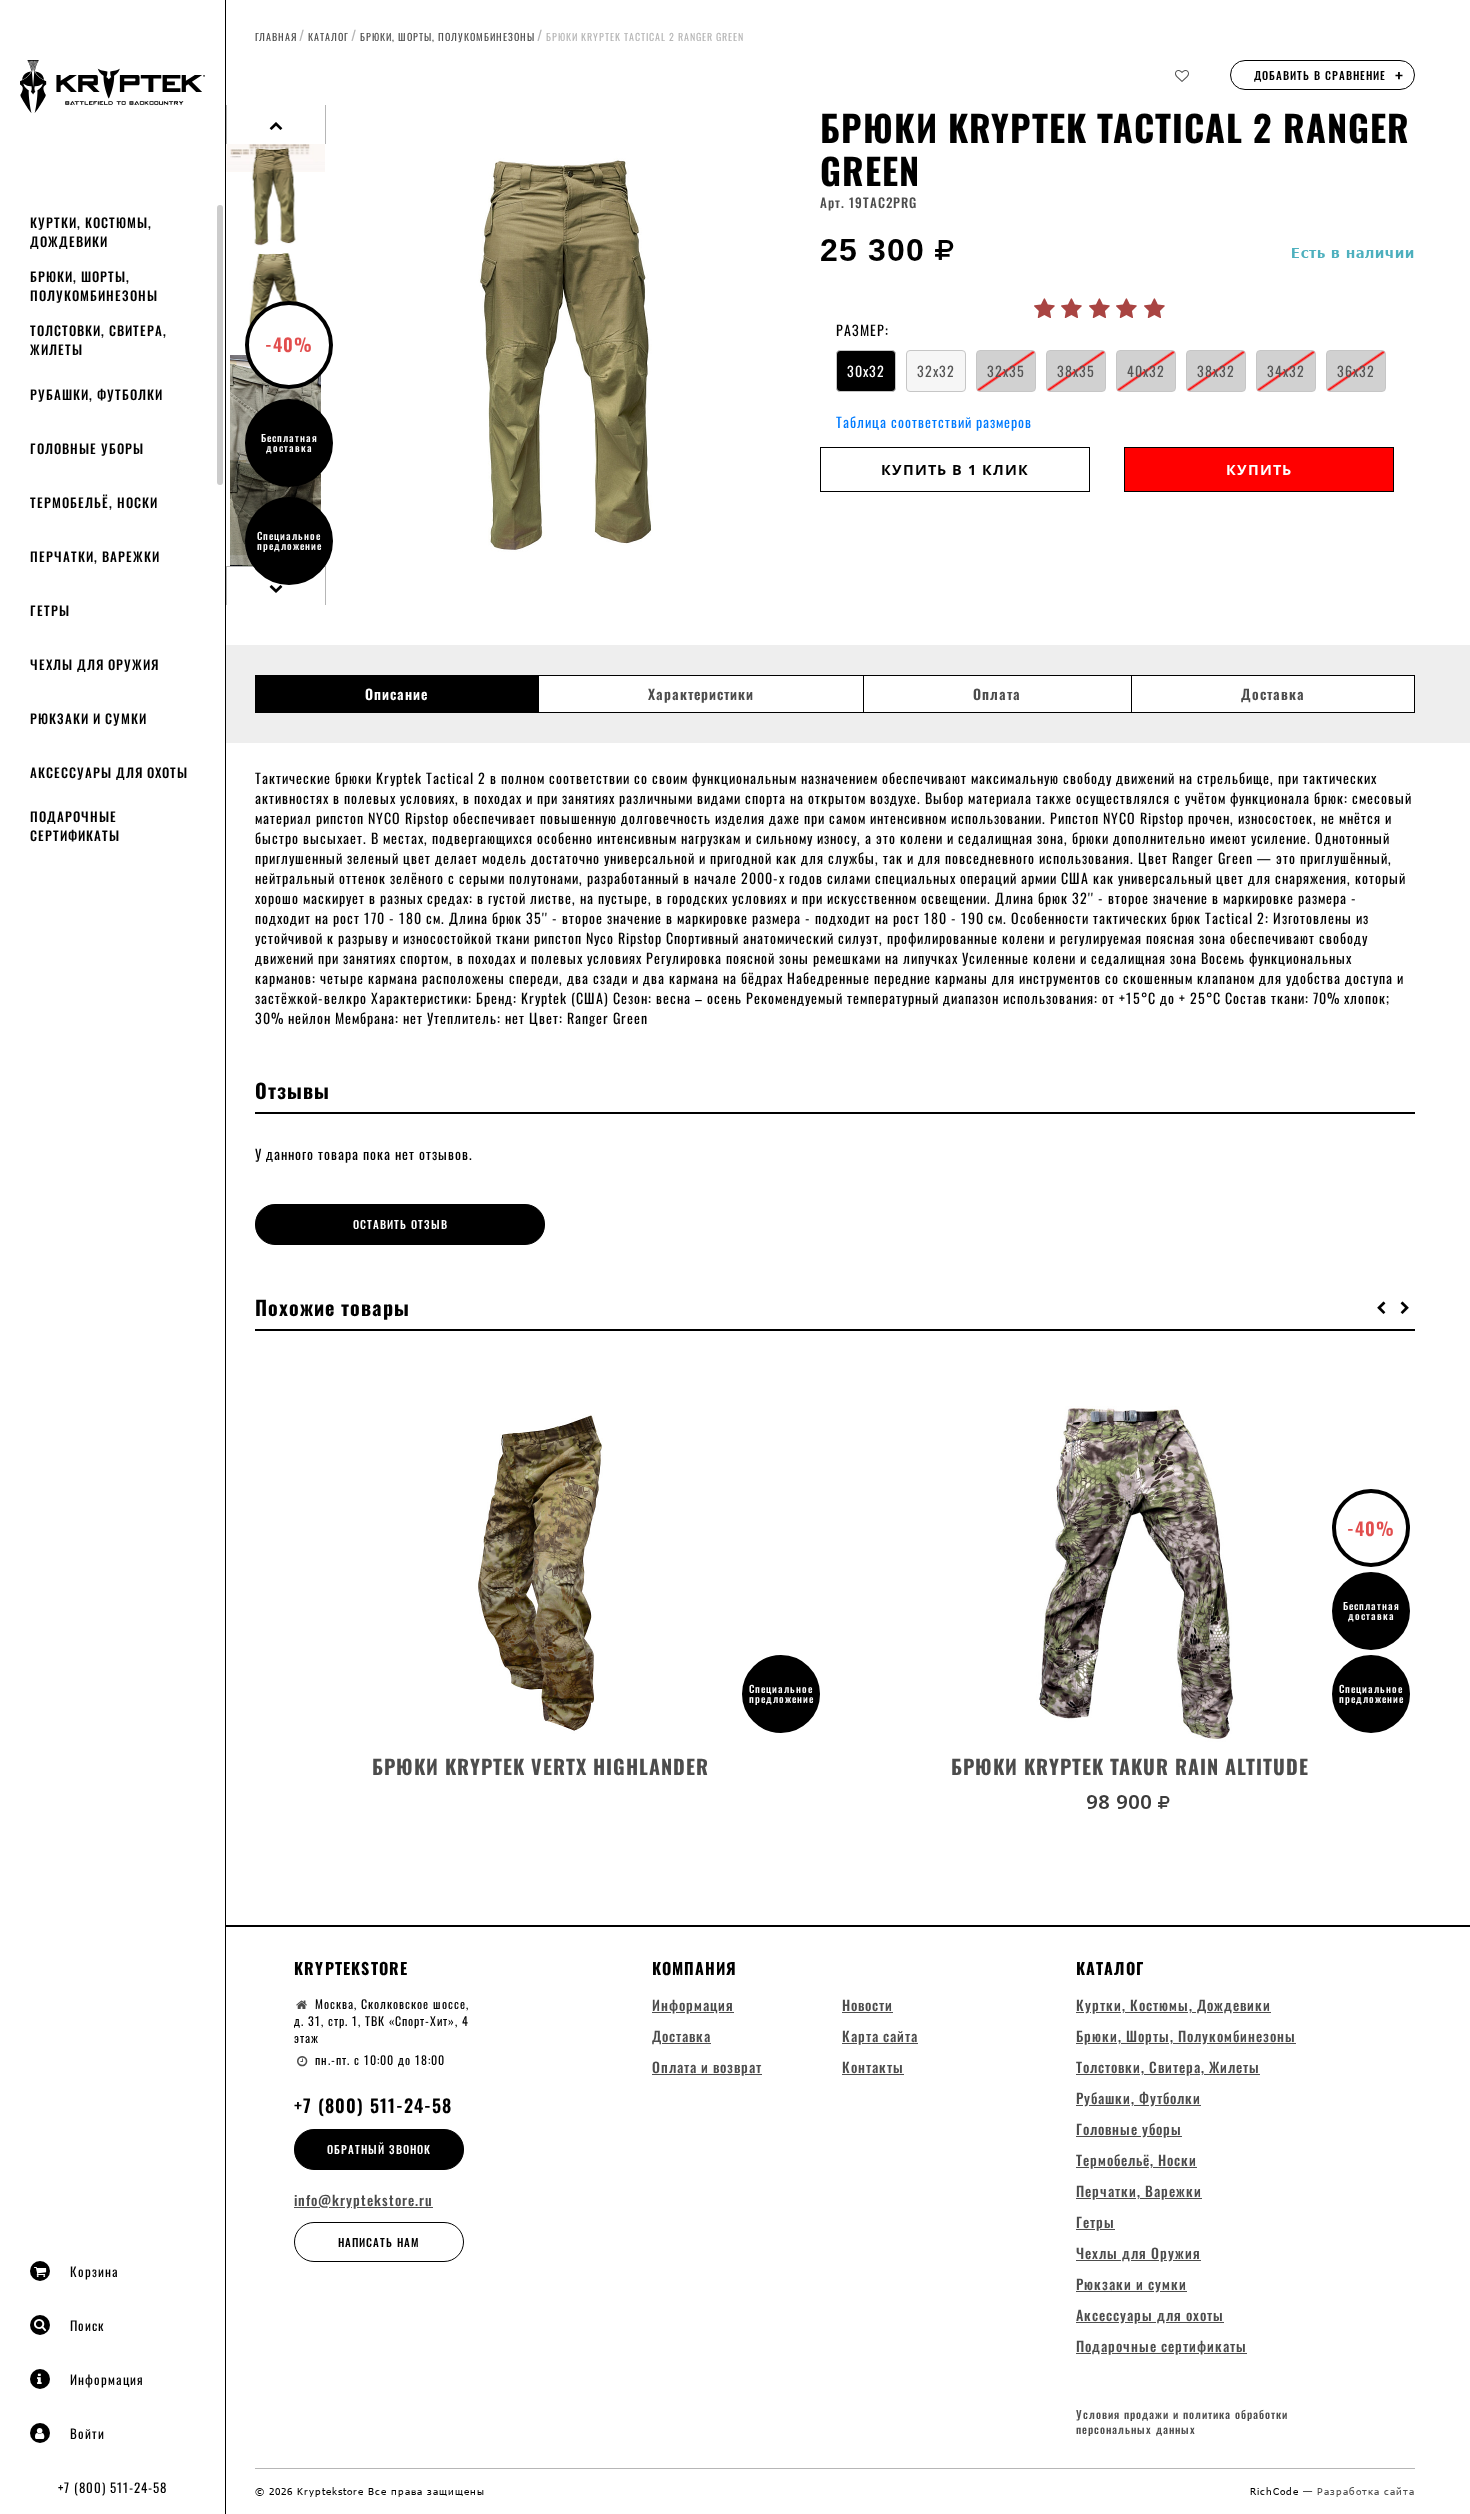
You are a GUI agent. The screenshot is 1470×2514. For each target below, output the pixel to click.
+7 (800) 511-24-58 (112, 2487)
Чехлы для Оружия (94, 664)
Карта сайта (880, 2035)
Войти (87, 2433)
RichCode (1276, 2491)
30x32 (866, 370)
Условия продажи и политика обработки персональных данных (1182, 2422)
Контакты (873, 2066)
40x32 (1146, 370)
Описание (396, 694)
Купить (1259, 469)
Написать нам (379, 2242)
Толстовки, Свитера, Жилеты (98, 339)
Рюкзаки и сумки (88, 718)
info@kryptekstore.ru (363, 2200)
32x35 (1006, 370)
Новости (867, 2004)
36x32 (1356, 370)
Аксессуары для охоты (109, 772)
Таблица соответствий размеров (934, 421)
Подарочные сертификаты (75, 825)
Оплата (997, 694)
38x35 (1076, 370)
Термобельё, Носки (94, 502)
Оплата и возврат (707, 2066)
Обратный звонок (379, 2149)
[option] (572, 355)
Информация (107, 2379)
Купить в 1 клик (955, 469)
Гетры (50, 610)
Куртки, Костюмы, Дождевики (91, 231)
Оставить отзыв (400, 1224)
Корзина (94, 2271)
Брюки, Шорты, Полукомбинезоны (94, 285)
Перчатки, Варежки (95, 556)
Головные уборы (87, 448)
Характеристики (701, 694)
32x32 (936, 370)
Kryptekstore (351, 1968)
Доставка (1273, 694)
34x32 (1286, 370)
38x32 (1216, 370)
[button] (1382, 1307)
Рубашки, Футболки (96, 394)
